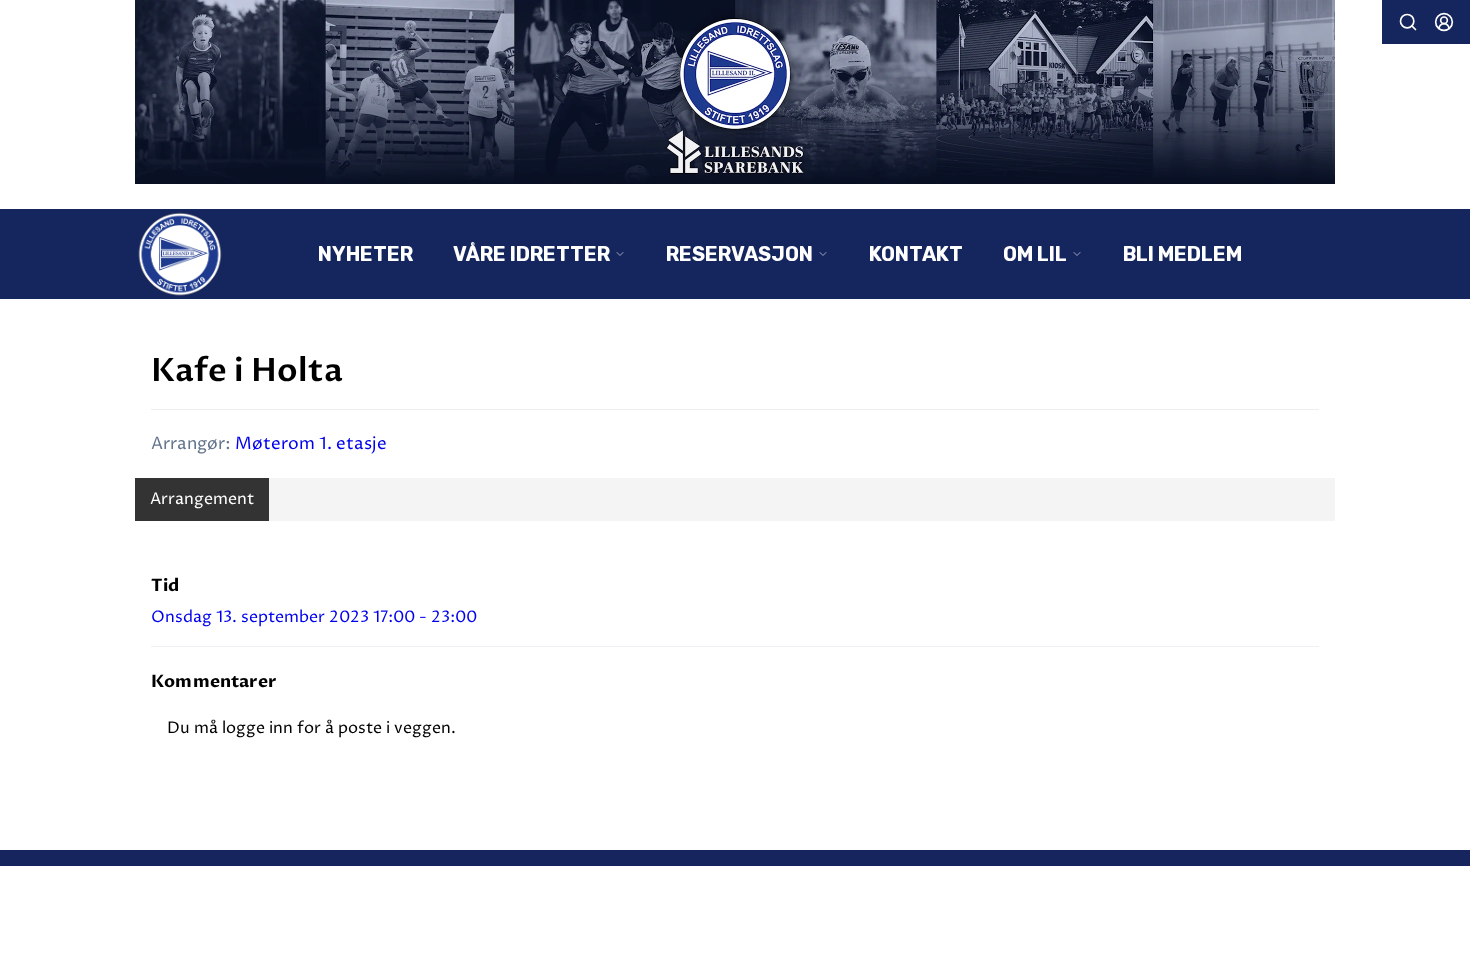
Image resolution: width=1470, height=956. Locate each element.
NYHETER (365, 254)
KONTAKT (916, 254)
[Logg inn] (1444, 22)
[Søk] (1408, 22)
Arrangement (202, 499)
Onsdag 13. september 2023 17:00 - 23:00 (314, 617)
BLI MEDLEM (1182, 254)
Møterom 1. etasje (311, 444)
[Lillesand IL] (735, 92)
